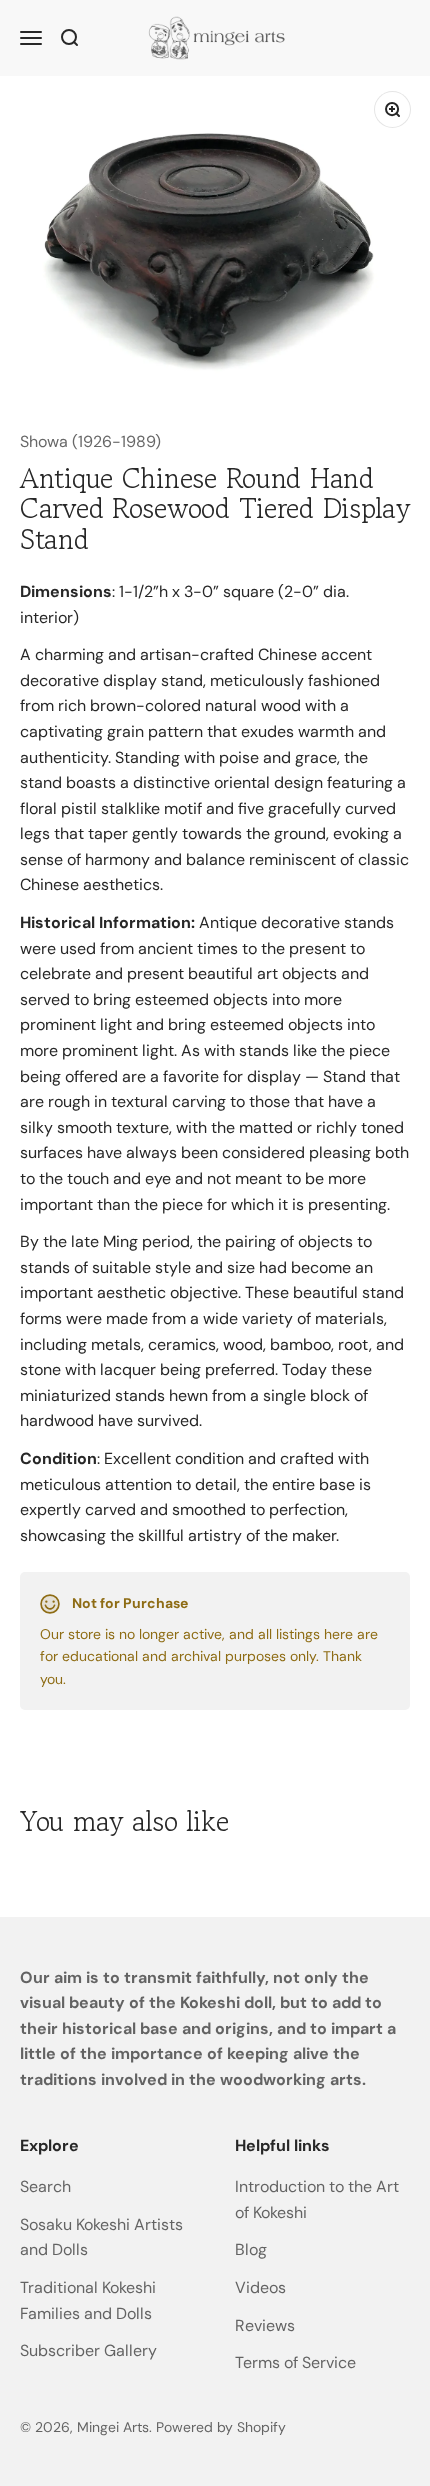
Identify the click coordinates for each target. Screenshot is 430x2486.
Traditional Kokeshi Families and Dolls (88, 2300)
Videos (260, 2287)
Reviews (265, 2325)
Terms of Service (295, 2362)
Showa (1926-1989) (90, 441)
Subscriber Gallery (88, 2350)
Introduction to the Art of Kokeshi (317, 2199)
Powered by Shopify (221, 2427)
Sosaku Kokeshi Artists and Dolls (101, 2237)
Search (45, 2186)
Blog (251, 2249)
